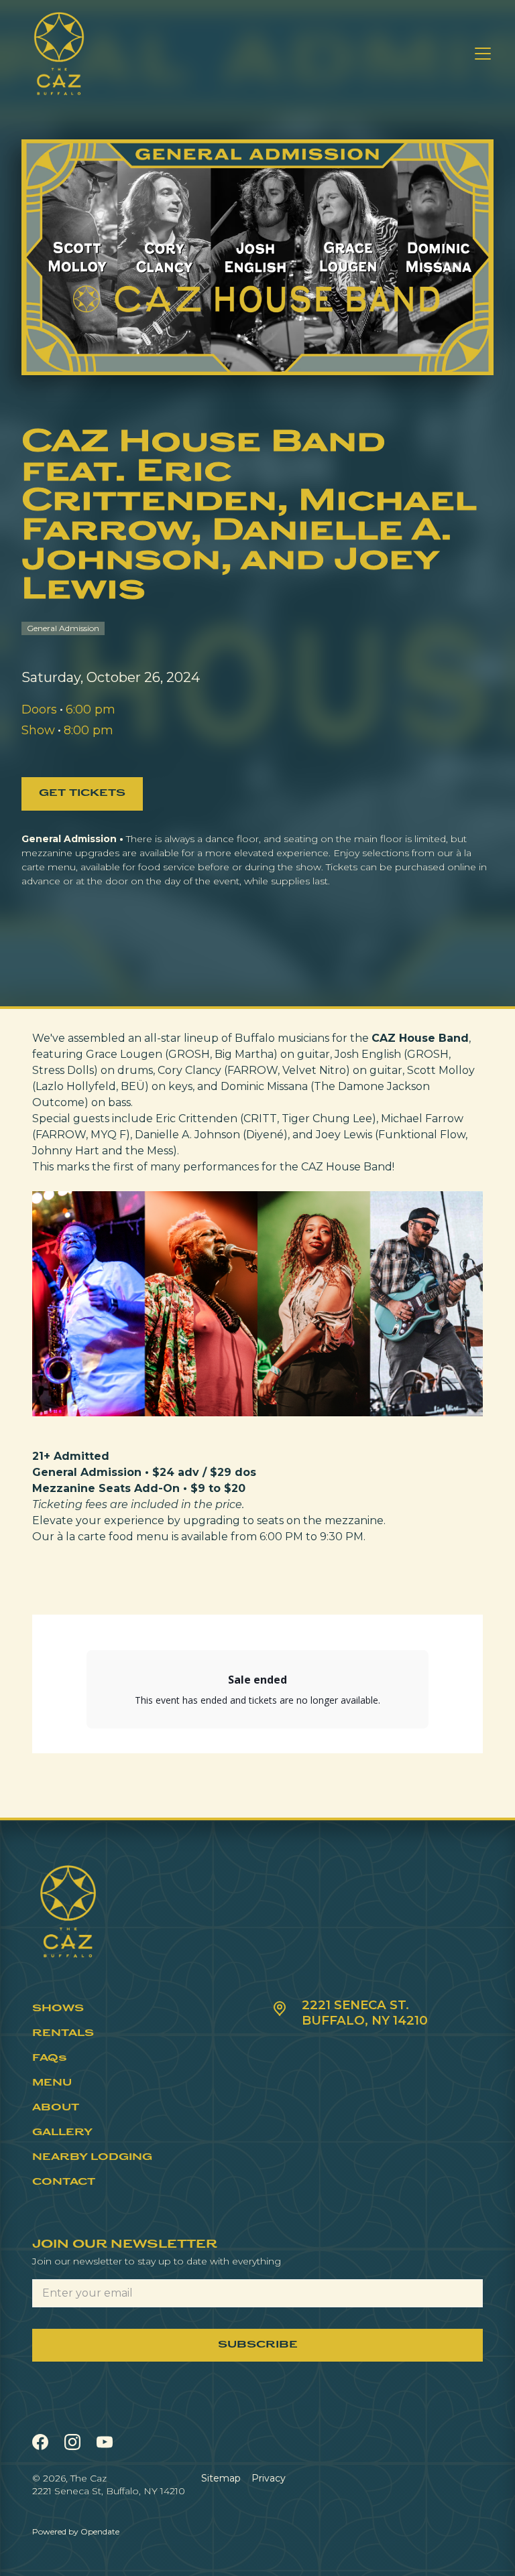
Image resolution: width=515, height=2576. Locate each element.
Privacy (269, 2478)
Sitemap (221, 2478)
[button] (480, 54)
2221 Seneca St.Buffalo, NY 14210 (365, 2013)
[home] (59, 54)
